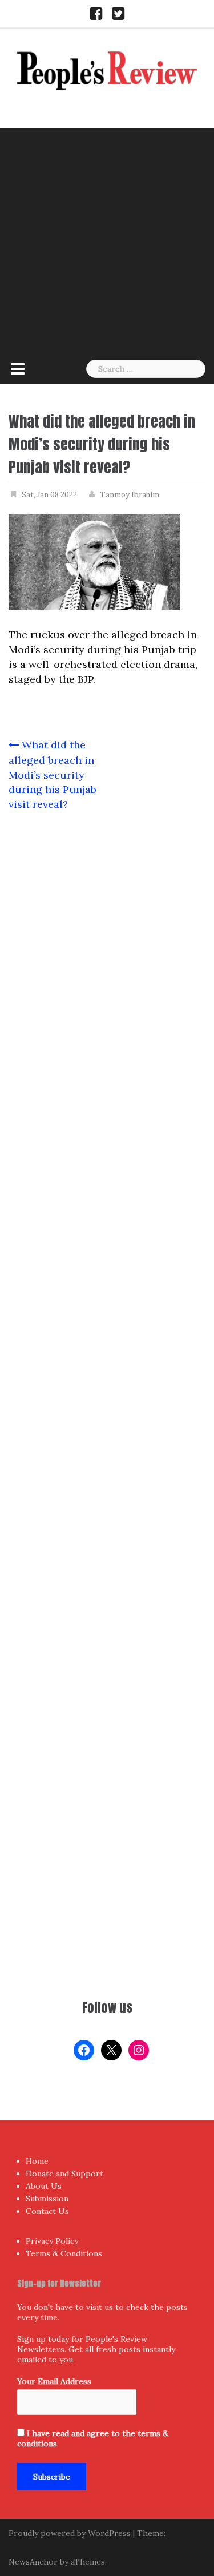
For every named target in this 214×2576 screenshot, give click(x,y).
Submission (47, 2199)
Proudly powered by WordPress (70, 2533)
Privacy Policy (52, 2241)
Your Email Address (54, 2381)
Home (37, 2161)
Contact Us (47, 2211)
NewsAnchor (33, 2562)
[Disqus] (107, 1271)
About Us (44, 2186)
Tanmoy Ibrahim (130, 495)
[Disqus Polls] (107, 972)
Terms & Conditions (64, 2253)
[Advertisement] (107, 241)
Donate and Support (64, 2173)
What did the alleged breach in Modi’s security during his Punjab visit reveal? (53, 774)
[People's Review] (107, 69)
